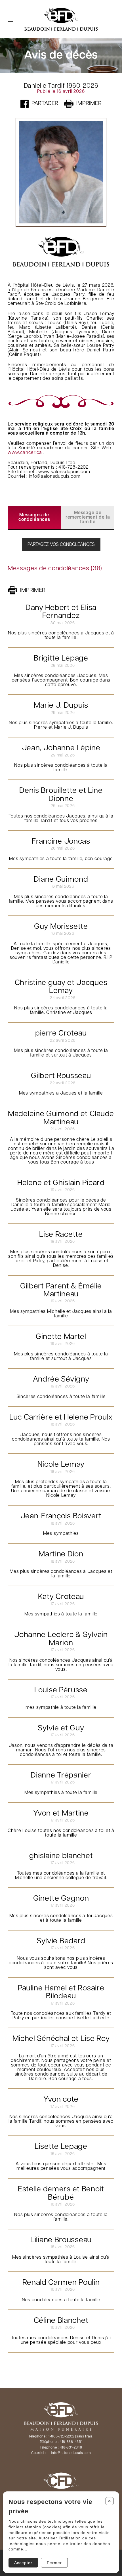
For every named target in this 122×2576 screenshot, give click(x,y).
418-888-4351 (71, 2442)
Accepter (23, 2563)
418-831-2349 (71, 2448)
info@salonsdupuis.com (71, 2453)
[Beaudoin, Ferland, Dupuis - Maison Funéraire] (61, 19)
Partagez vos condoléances (61, 545)
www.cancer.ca (25, 453)
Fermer (54, 2563)
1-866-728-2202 (61, 2437)
